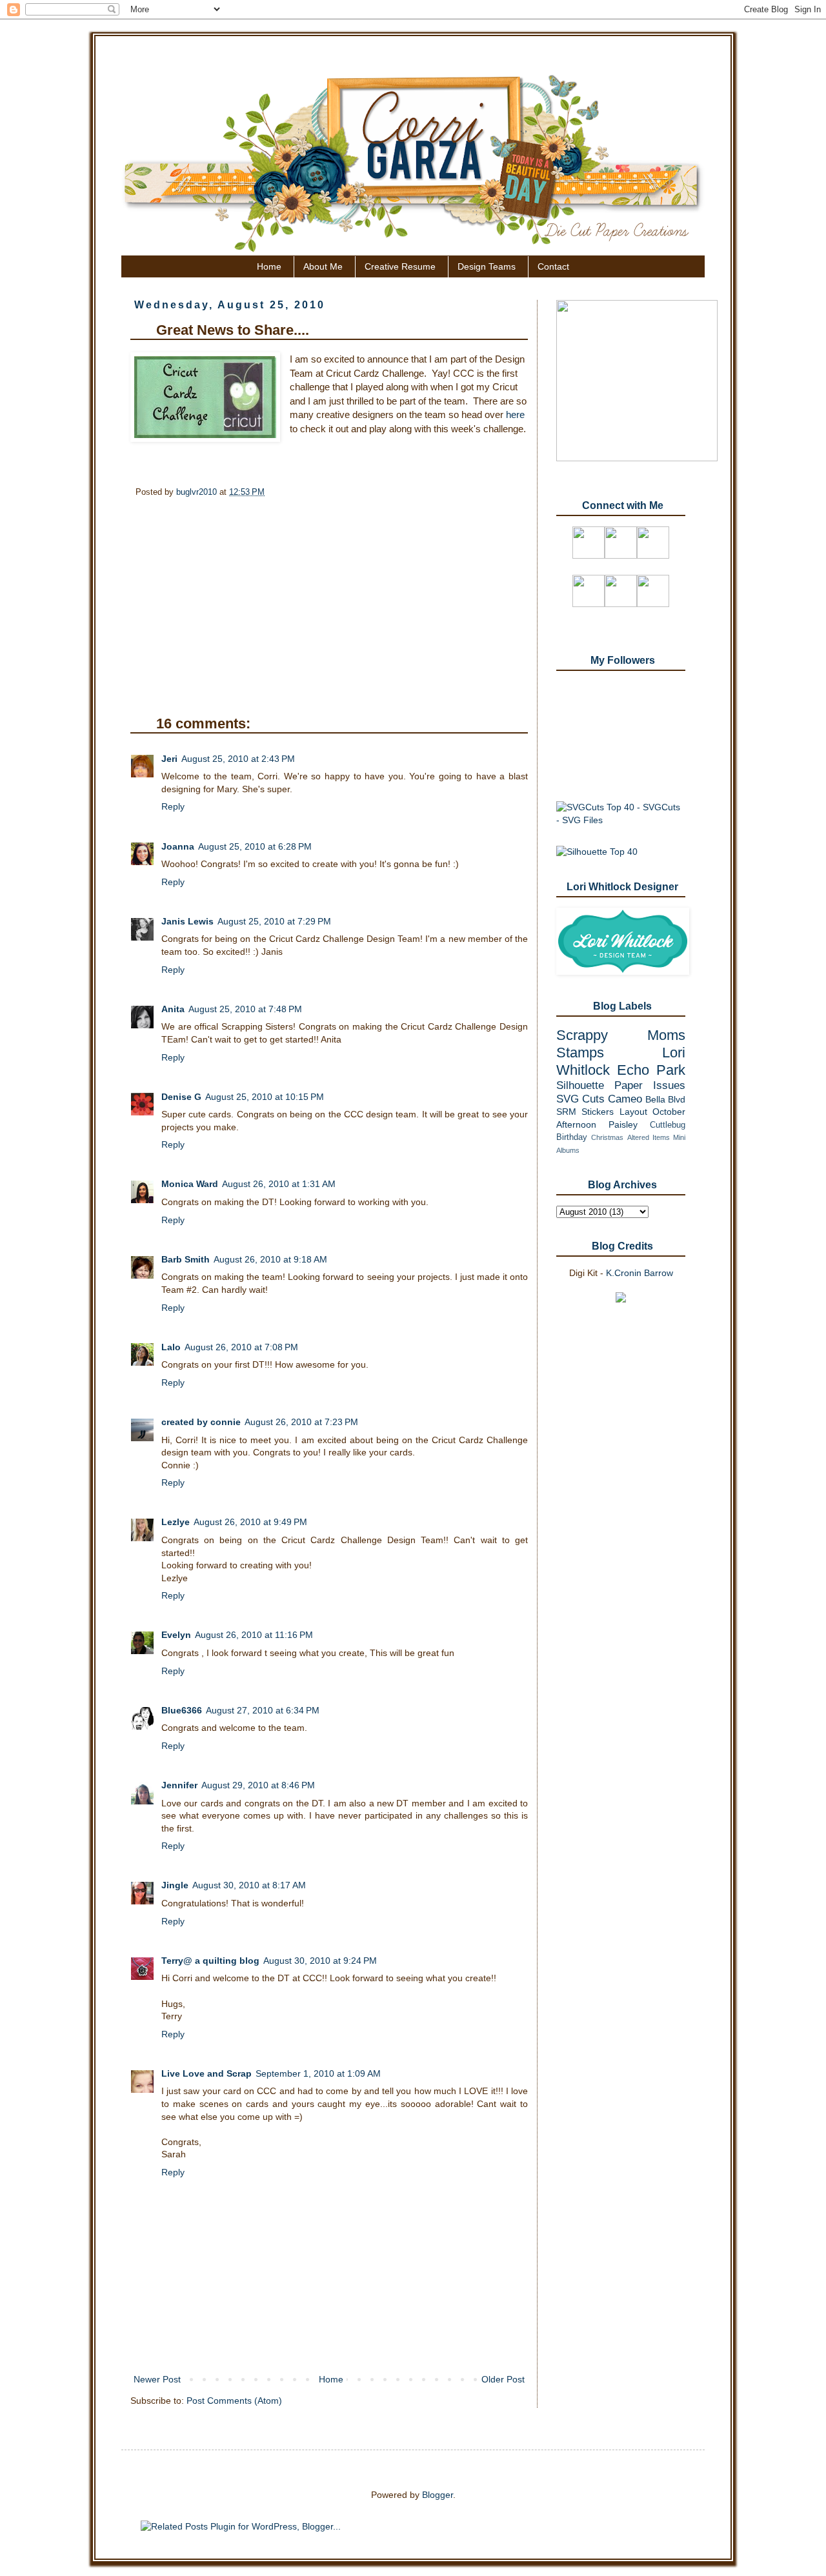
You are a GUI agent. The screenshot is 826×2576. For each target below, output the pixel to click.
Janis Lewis (187, 921)
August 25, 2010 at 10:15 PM (265, 1097)
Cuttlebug (668, 1125)
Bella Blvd (665, 1099)
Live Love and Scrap (206, 2073)
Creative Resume (400, 266)
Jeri (169, 759)
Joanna (178, 846)
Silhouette (580, 1085)
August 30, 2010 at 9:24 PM (320, 1961)
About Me (323, 266)
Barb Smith (186, 1259)
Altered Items (649, 1137)
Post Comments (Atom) (234, 2401)
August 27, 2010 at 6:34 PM (263, 1710)
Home (269, 266)
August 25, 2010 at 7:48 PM (245, 1009)
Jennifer (179, 1785)
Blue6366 (182, 1710)
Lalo (171, 1347)
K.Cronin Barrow (640, 1273)
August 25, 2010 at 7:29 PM (274, 921)
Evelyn (176, 1635)
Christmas (607, 1137)
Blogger (438, 2495)
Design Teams (487, 266)
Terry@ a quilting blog (210, 1961)
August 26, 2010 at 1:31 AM (279, 1184)
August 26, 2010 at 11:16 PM (254, 1635)
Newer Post (157, 2379)
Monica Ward (190, 1184)
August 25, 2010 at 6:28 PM (255, 846)
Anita (173, 1009)
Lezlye (176, 1522)
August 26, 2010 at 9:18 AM (270, 1259)
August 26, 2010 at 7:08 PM (241, 1347)
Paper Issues (650, 1085)
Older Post (503, 2379)
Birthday (572, 1137)
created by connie (201, 1422)
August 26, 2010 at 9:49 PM (250, 1522)
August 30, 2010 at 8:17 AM (249, 1885)
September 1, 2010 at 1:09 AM (318, 2073)
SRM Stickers (585, 1112)
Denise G (181, 1097)
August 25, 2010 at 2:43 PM (238, 759)
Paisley (623, 1124)
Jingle (175, 1885)
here (515, 414)
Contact (553, 266)
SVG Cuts (580, 1099)
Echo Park (651, 1070)
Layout (633, 1112)
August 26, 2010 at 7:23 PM (301, 1422)
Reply (173, 806)
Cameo (625, 1099)
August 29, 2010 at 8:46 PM (258, 1785)
